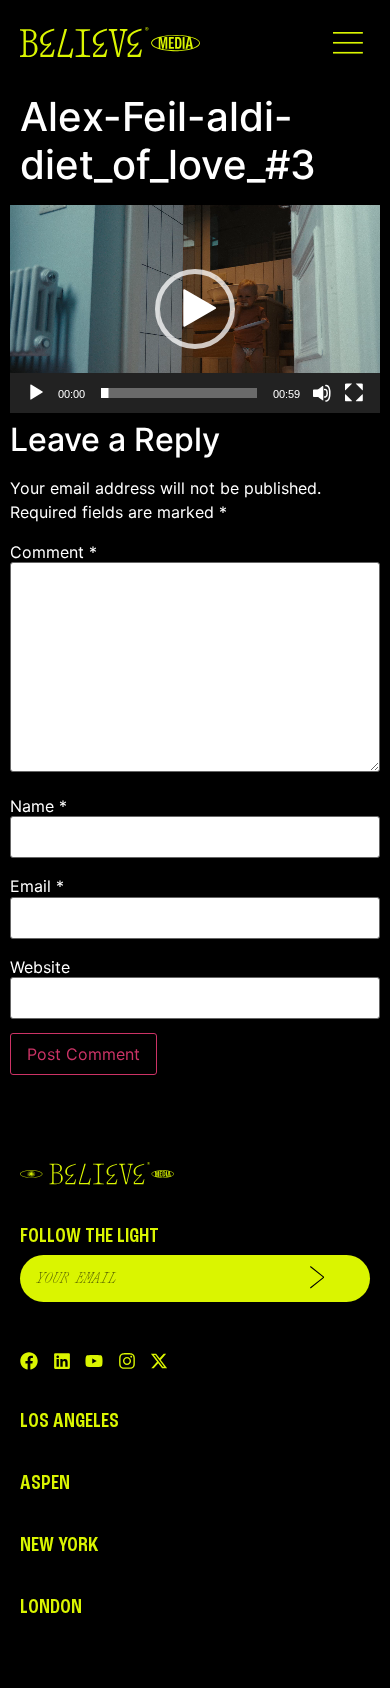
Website (40, 967)
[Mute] (322, 393)
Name (38, 806)
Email (37, 886)
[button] (347, 42)
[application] (195, 309)
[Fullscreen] (354, 393)
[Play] (36, 393)
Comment (53, 552)
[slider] (179, 393)
